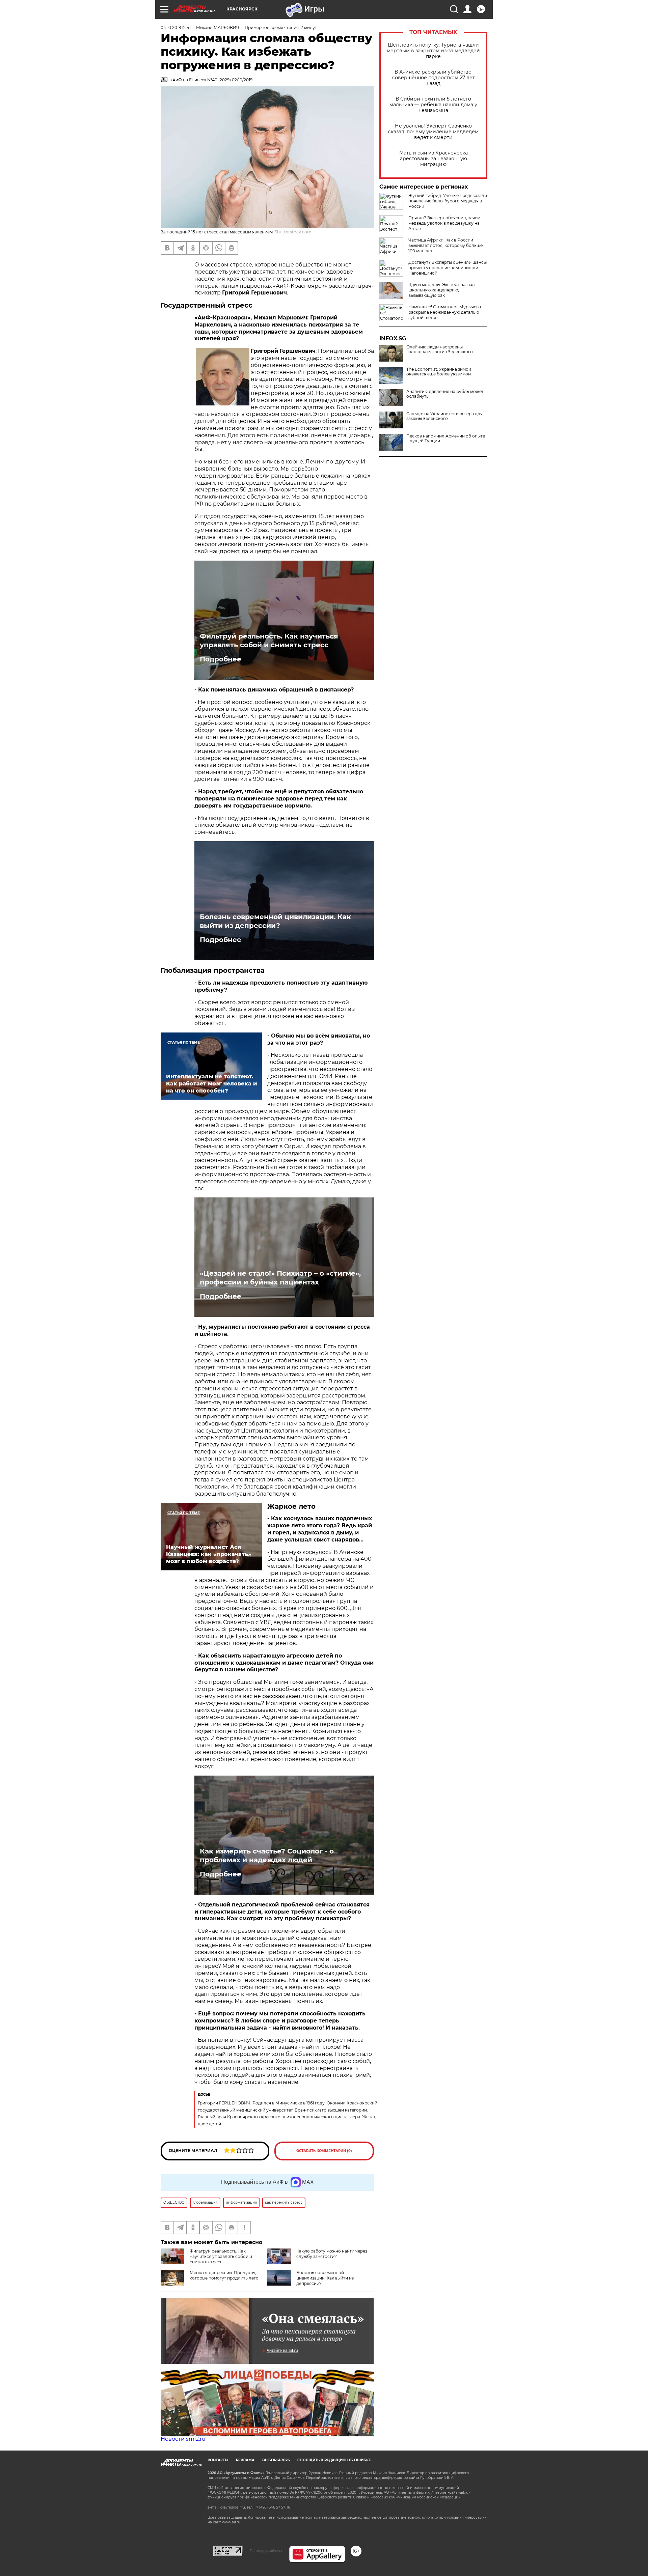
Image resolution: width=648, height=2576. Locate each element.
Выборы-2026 (276, 2460)
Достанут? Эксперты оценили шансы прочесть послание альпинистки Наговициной (448, 268)
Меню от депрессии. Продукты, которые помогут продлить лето (224, 2275)
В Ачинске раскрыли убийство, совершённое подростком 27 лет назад (434, 78)
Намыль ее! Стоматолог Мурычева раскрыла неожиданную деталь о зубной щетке (445, 312)
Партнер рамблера (266, 2551)
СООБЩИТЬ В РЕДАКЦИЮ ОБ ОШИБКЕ (334, 2460)
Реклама (245, 2460)
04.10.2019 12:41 (176, 27)
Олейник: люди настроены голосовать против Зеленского (440, 349)
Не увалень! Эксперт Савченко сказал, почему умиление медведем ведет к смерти (433, 132)
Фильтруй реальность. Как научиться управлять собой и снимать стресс (269, 641)
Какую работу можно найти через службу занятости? (332, 2254)
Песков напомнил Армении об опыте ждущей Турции (446, 438)
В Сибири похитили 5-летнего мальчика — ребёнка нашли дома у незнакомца (433, 105)
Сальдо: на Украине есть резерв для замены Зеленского (444, 416)
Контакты (218, 2460)
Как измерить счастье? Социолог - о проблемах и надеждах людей (267, 1856)
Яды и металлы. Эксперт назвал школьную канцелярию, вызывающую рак (442, 290)
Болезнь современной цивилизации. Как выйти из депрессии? (275, 921)
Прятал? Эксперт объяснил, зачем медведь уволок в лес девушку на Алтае (444, 223)
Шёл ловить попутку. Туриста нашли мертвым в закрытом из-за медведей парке (433, 51)
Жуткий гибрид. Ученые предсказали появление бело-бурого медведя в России (448, 201)
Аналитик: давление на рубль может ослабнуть (445, 394)
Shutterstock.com (293, 232)
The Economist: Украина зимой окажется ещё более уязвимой (439, 372)
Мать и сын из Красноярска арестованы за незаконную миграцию (434, 159)
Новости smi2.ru (183, 2439)
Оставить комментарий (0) (324, 2151)
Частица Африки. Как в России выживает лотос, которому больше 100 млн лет (446, 245)
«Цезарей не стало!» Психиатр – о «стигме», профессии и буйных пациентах (280, 1278)
